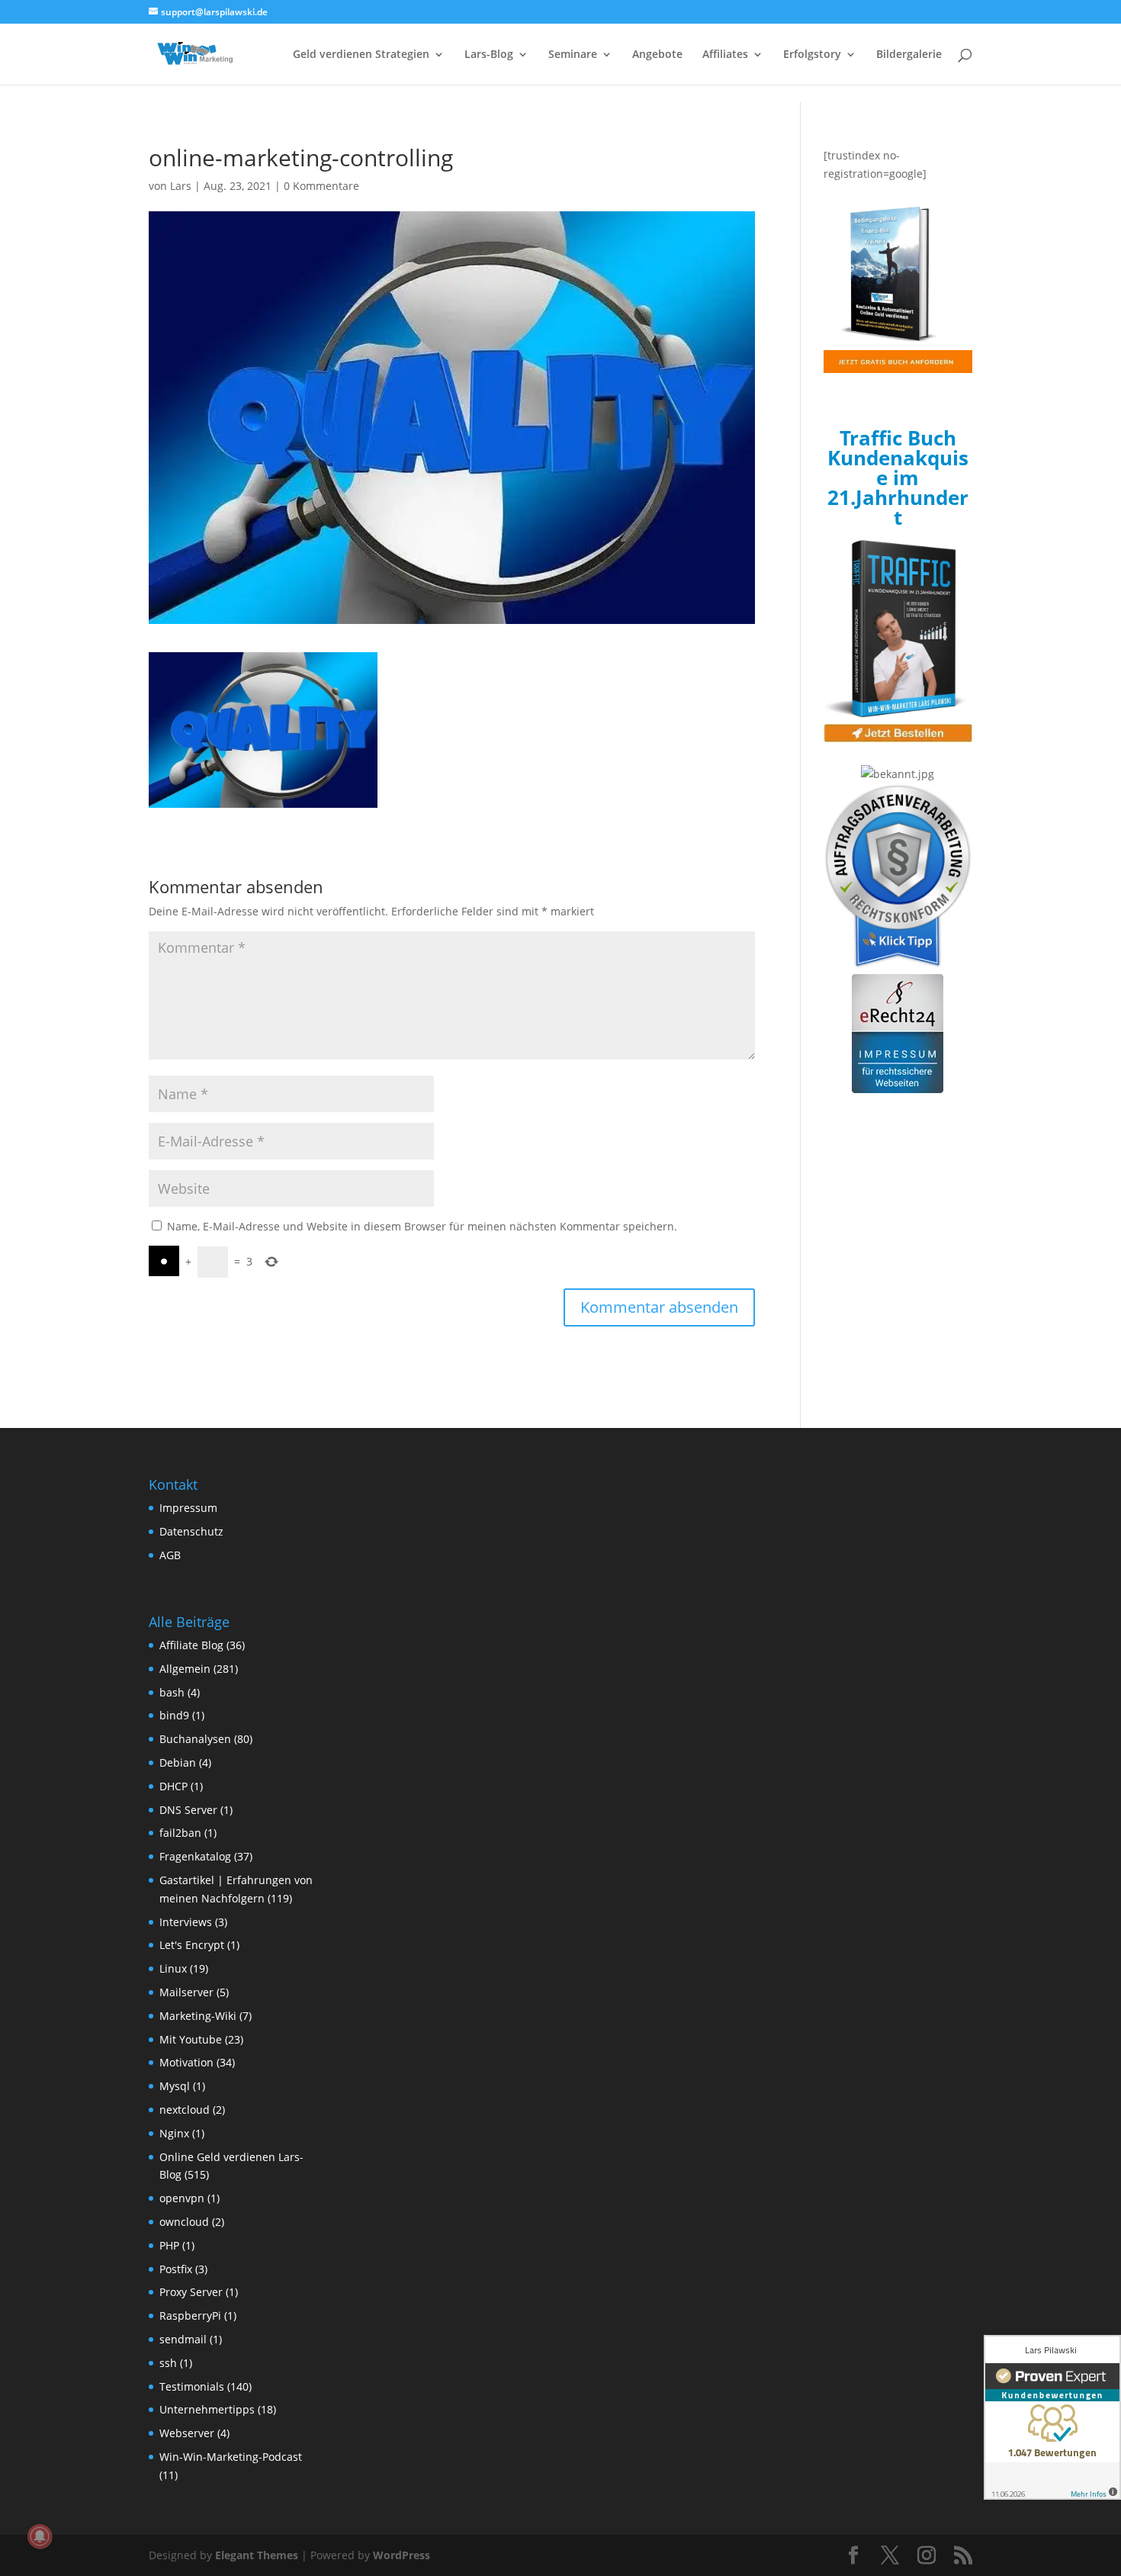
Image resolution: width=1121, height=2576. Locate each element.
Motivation (186, 2062)
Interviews (186, 1922)
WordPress (402, 2555)
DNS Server (188, 1810)
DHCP (173, 1786)
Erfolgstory (812, 55)
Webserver (187, 2433)
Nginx (174, 2133)
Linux (173, 1968)
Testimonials (192, 2386)
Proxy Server (191, 2292)
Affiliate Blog (191, 1645)
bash (172, 1692)
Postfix (176, 2269)
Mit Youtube (191, 2039)
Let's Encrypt (192, 1945)
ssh (168, 2363)
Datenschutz (191, 1531)
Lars (181, 186)
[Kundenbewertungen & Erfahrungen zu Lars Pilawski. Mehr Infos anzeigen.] (1052, 2417)
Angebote (657, 55)
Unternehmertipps (207, 2409)
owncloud (184, 2222)
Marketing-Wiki (198, 2016)
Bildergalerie (909, 55)
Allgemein (185, 1669)
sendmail (183, 2339)
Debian (178, 1762)
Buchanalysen (195, 1739)
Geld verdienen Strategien (361, 55)
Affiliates (725, 55)
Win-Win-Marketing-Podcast (231, 2457)
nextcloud (185, 2110)
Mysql (175, 2086)
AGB (170, 1555)
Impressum (188, 1508)
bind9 (174, 1715)
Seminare (573, 55)
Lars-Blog (489, 55)
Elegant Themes (257, 2555)
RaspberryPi (190, 2316)
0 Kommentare (321, 186)
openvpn (182, 2198)
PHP (169, 2245)
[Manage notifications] (40, 2536)
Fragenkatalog (195, 1856)
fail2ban (180, 1833)
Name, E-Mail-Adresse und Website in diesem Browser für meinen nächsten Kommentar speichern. (422, 1226)
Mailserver (186, 1992)
